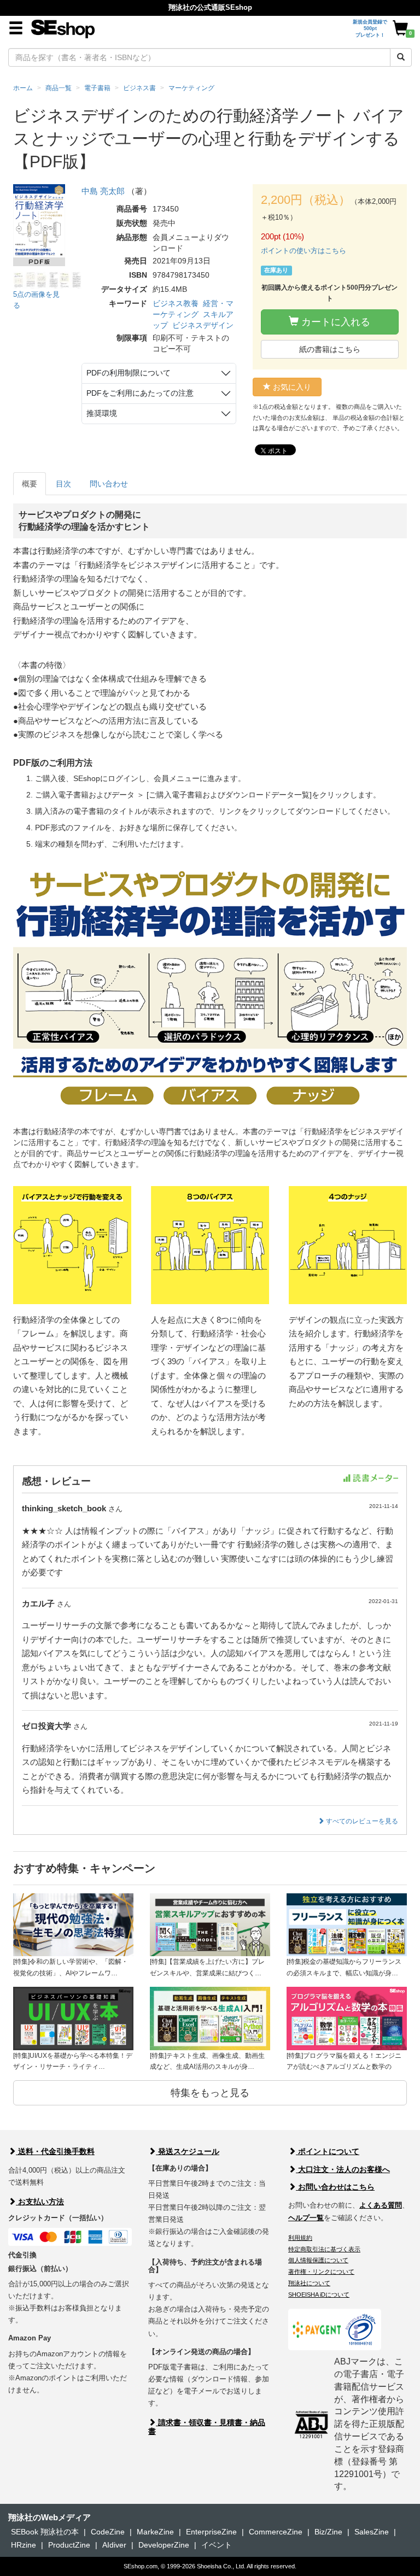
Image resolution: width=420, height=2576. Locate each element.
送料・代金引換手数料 (55, 2151)
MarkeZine (155, 2532)
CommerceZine (276, 2532)
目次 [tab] (63, 484)
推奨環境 (102, 413)
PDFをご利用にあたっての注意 (140, 393)
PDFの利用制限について (129, 373)
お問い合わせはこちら (335, 2187)
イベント (217, 2545)
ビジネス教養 (176, 303)
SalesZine (372, 2532)
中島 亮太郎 (104, 191)
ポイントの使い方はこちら (304, 251)
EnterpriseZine (211, 2532)
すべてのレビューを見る (361, 1821)
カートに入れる (334, 322)
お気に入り (291, 387)
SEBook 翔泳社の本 (45, 2532)
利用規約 (300, 2238)
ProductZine (69, 2545)
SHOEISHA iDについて (319, 2295)
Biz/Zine (328, 2532)
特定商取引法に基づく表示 (324, 2249)
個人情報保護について (318, 2260)
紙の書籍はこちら (330, 349)
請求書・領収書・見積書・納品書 (207, 2427)
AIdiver (114, 2545)
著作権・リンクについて (321, 2272)
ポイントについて (328, 2151)
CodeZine (108, 2532)
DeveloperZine (164, 2545)
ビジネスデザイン (203, 325)
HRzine (24, 2545)
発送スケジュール (188, 2151)
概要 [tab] (30, 484)
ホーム (23, 88)
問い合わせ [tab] (109, 484)
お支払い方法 (40, 2202)
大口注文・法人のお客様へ (343, 2169)
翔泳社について (309, 2283)
